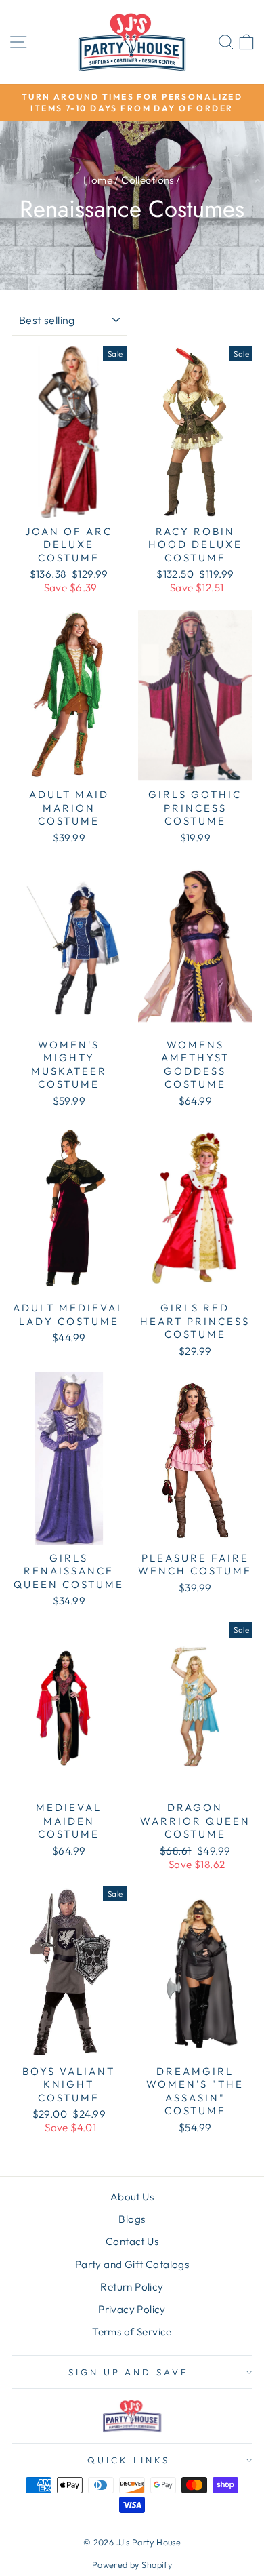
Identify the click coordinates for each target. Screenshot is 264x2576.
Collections (148, 180)
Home (98, 180)
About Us (132, 2197)
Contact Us (132, 2241)
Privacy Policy (132, 2309)
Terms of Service (132, 2332)
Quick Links (129, 2460)
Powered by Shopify (132, 2564)
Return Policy (132, 2287)
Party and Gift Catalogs (132, 2264)
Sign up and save (129, 2372)
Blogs (132, 2219)
